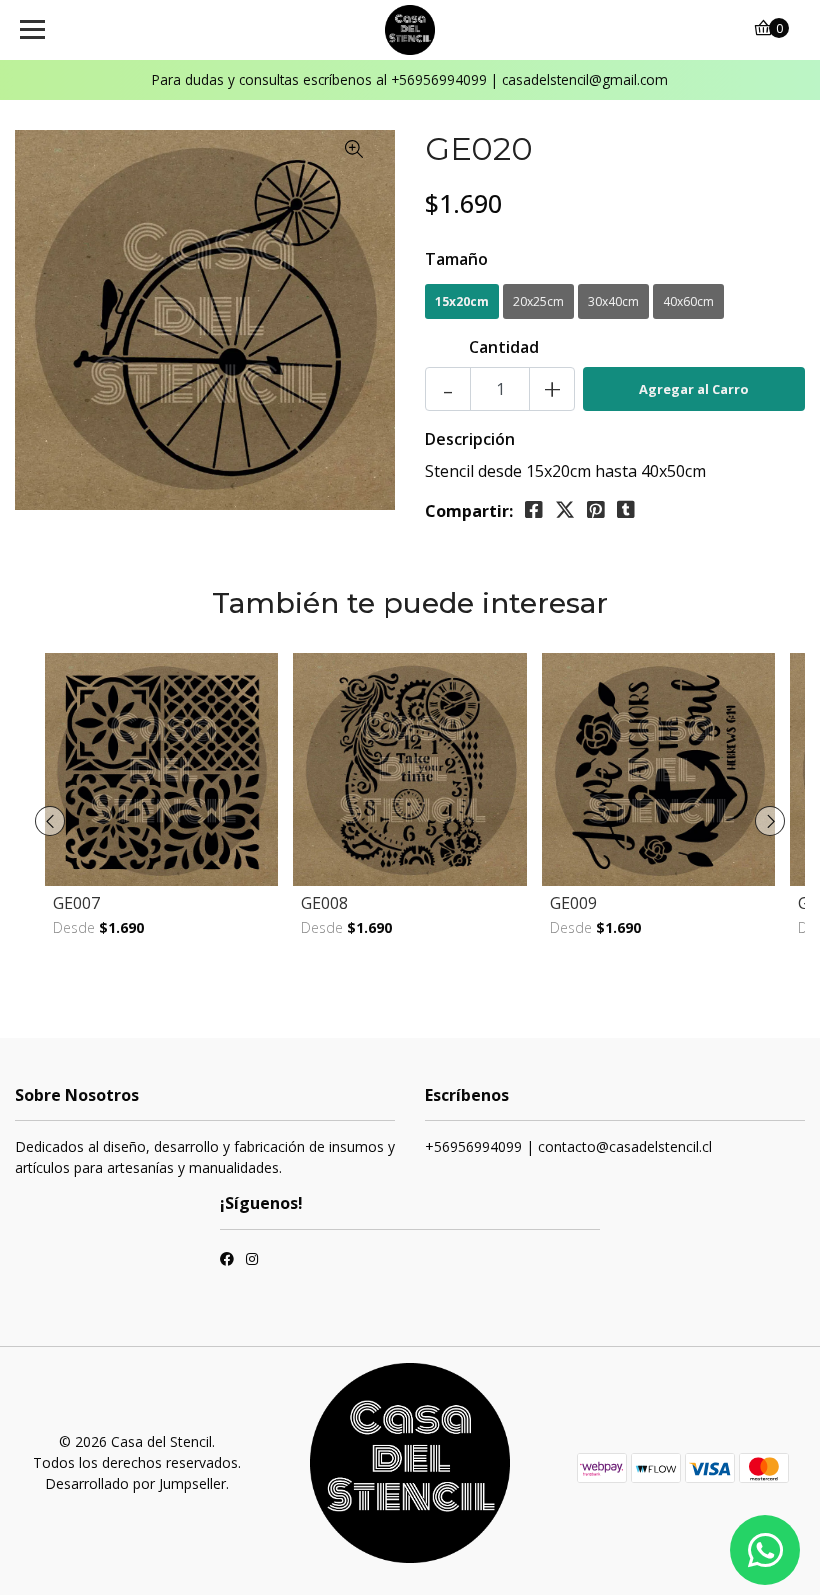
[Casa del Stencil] (410, 30)
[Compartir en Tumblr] (626, 510)
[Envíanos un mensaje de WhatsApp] (765, 1550)
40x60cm (688, 301)
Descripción (470, 439)
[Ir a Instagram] (252, 1261)
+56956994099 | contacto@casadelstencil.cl (568, 1146)
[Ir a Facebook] (227, 1261)
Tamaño (456, 259)
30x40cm (613, 301)
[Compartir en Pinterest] (596, 510)
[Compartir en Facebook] (534, 510)
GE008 (324, 903)
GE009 (573, 903)
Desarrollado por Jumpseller (135, 1483)
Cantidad (504, 347)
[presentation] (50, 821)
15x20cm (462, 301)
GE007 (76, 903)
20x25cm (538, 301)
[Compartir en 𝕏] (565, 510)
